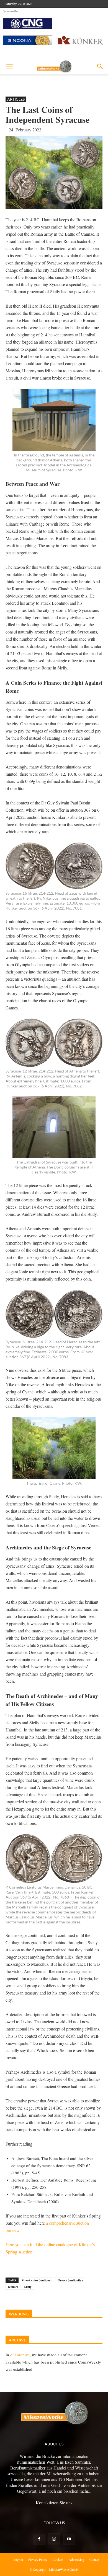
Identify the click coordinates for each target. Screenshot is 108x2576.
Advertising (76, 2559)
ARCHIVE (17, 2340)
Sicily (28, 2287)
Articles (16, 99)
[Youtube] (69, 2539)
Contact (94, 2559)
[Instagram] (54, 2539)
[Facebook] (39, 2539)
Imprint (18, 2559)
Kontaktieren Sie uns (54, 2503)
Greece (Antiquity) (70, 2280)
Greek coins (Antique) (37, 2280)
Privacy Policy (38, 2559)
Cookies (58, 2559)
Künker (13, 2287)
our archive (20, 2355)
